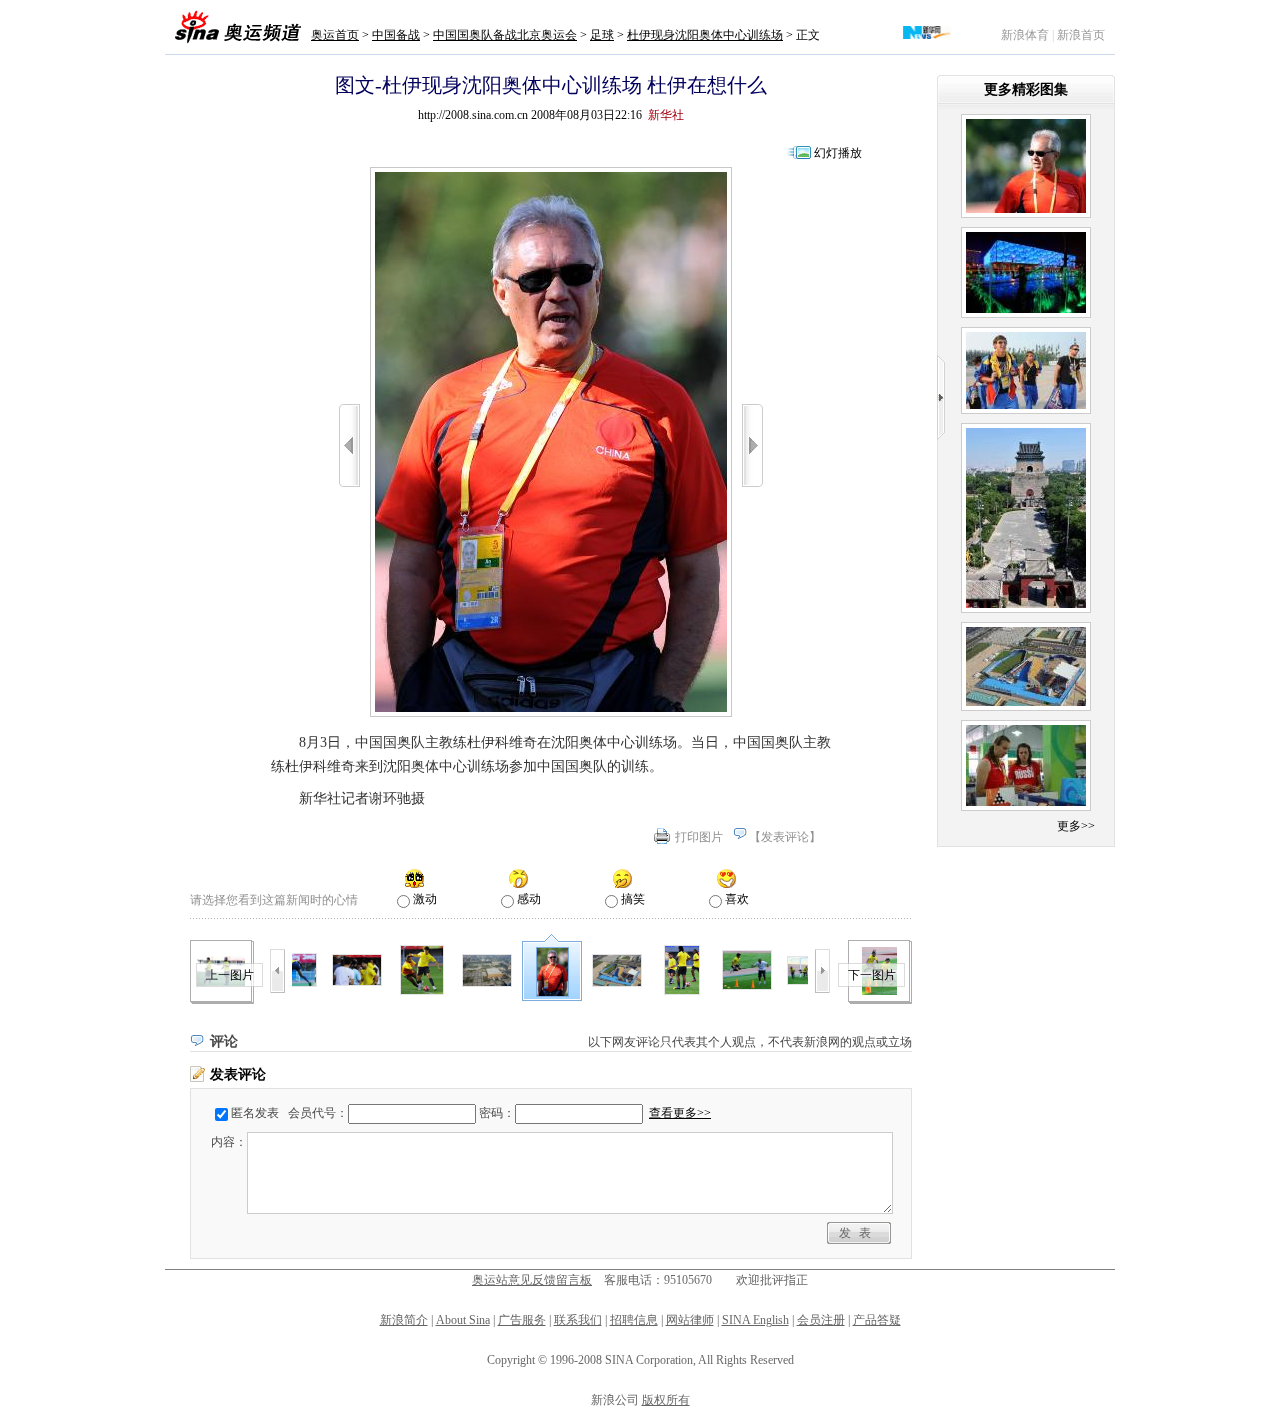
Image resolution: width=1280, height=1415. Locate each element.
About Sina (463, 1320)
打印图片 (699, 837)
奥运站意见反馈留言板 (532, 1280)
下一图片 (872, 975)
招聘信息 (634, 1320)
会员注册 (821, 1320)
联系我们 (578, 1320)
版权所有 (666, 1400)
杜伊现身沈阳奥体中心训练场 (705, 35)
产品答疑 (877, 1320)
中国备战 (396, 35)
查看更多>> (680, 1113)
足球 (602, 35)
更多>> (1076, 826)
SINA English (755, 1320)
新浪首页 (1081, 35)
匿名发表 (255, 1113)
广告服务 (522, 1320)
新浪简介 (404, 1320)
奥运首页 (335, 35)
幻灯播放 (838, 153)
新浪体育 (1025, 35)
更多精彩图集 (1026, 89)
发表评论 (785, 837)
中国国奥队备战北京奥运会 (505, 35)
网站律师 (690, 1320)
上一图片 (230, 975)
